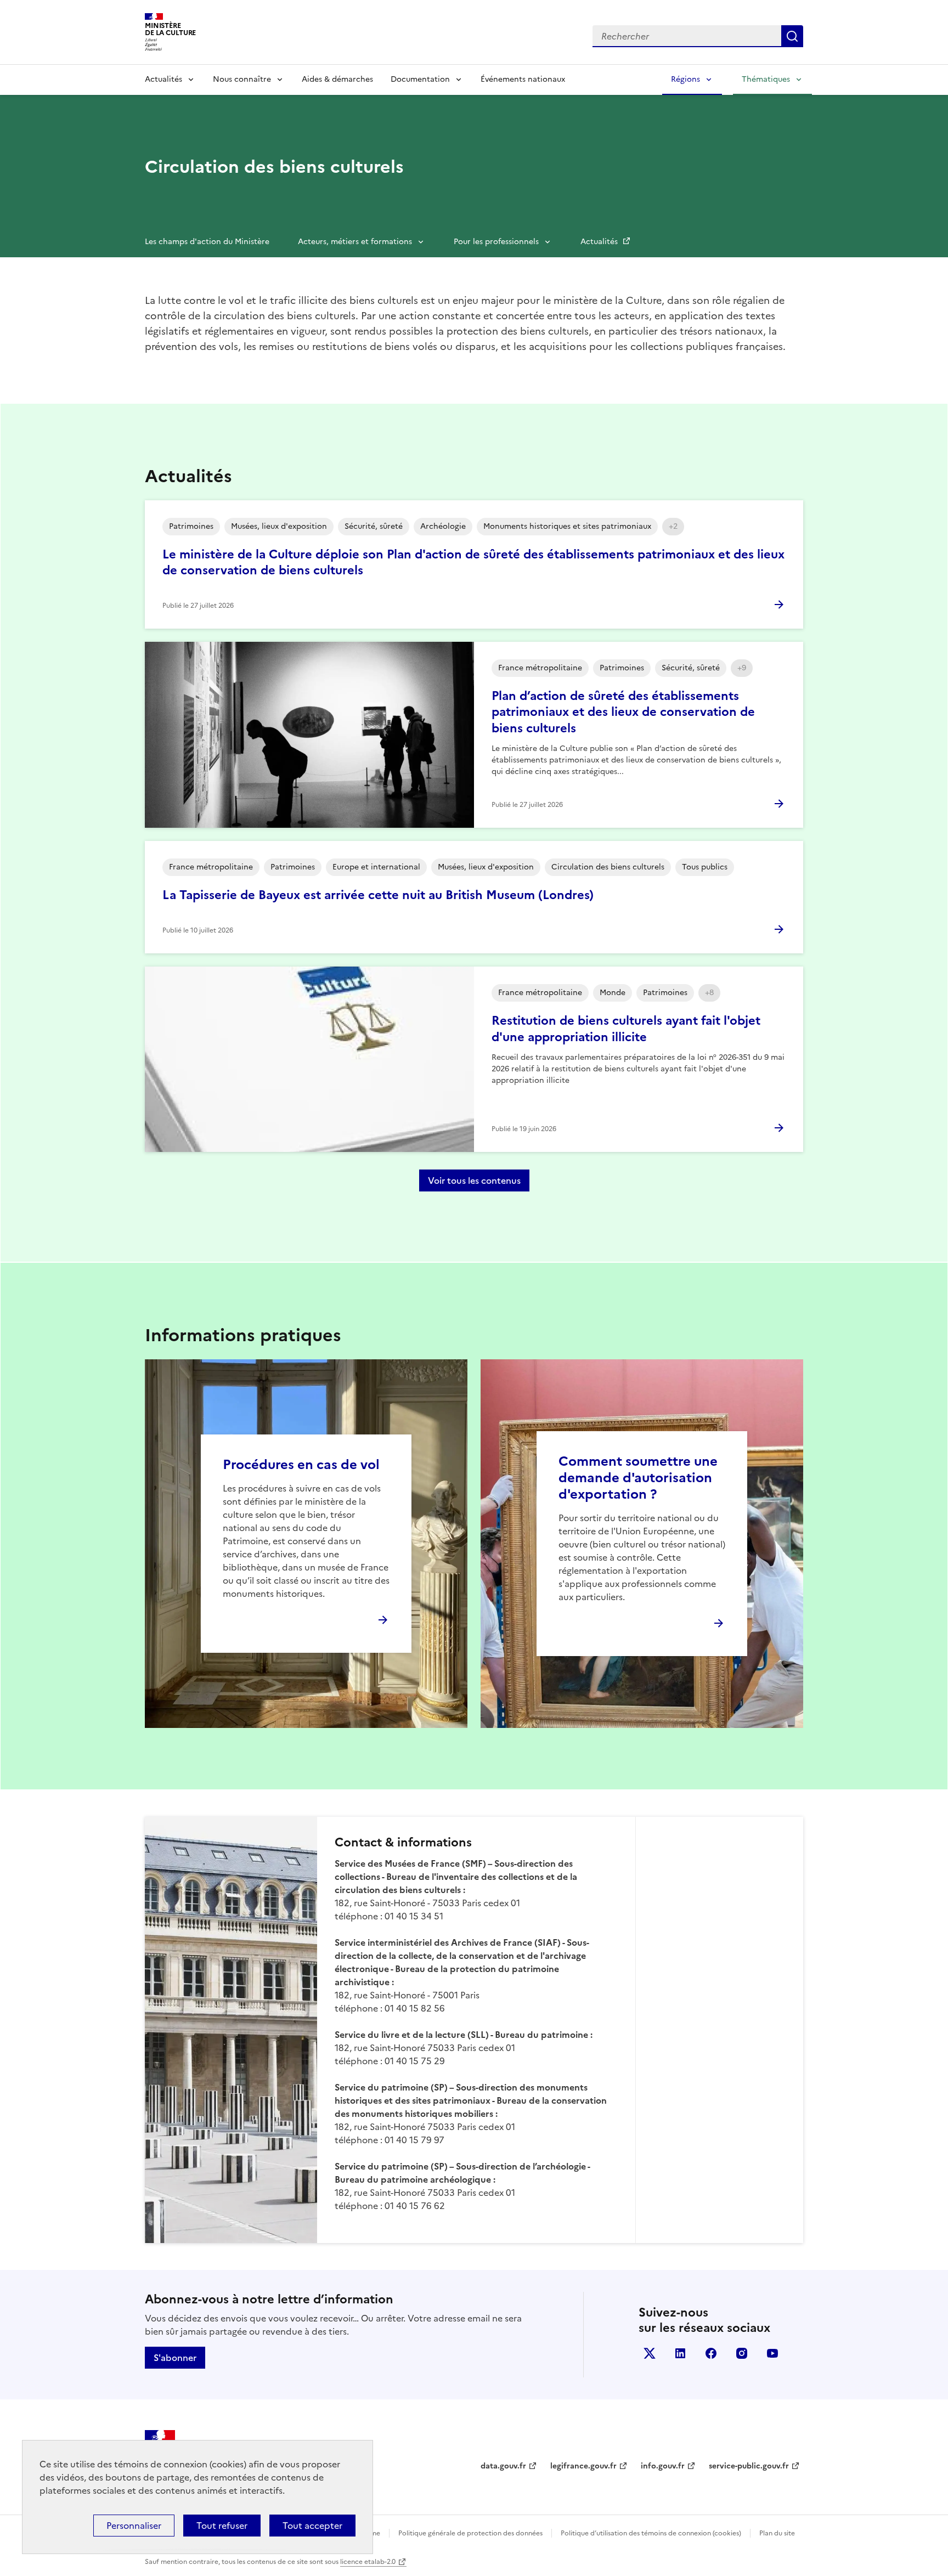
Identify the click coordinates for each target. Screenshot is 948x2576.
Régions (685, 79)
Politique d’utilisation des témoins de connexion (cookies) (651, 2533)
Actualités (163, 79)
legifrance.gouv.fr (583, 2466)
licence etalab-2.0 (368, 2562)
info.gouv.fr (663, 2466)
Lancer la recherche (792, 36)
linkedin (680, 2353)
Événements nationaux (523, 79)
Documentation (420, 79)
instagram (742, 2353)
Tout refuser (222, 2526)
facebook (711, 2353)
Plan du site (777, 2533)
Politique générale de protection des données (470, 2533)
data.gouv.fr (503, 2466)
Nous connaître (242, 79)
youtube (772, 2353)
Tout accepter (312, 2526)
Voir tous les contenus (474, 1180)
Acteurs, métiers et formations (355, 242)
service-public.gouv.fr (749, 2466)
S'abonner (175, 2358)
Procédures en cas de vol (301, 1465)
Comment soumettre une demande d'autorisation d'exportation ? (638, 1478)
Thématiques (766, 79)
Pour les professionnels (496, 242)
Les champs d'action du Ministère (207, 242)
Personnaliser (134, 2526)
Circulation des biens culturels (274, 167)
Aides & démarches (337, 79)
